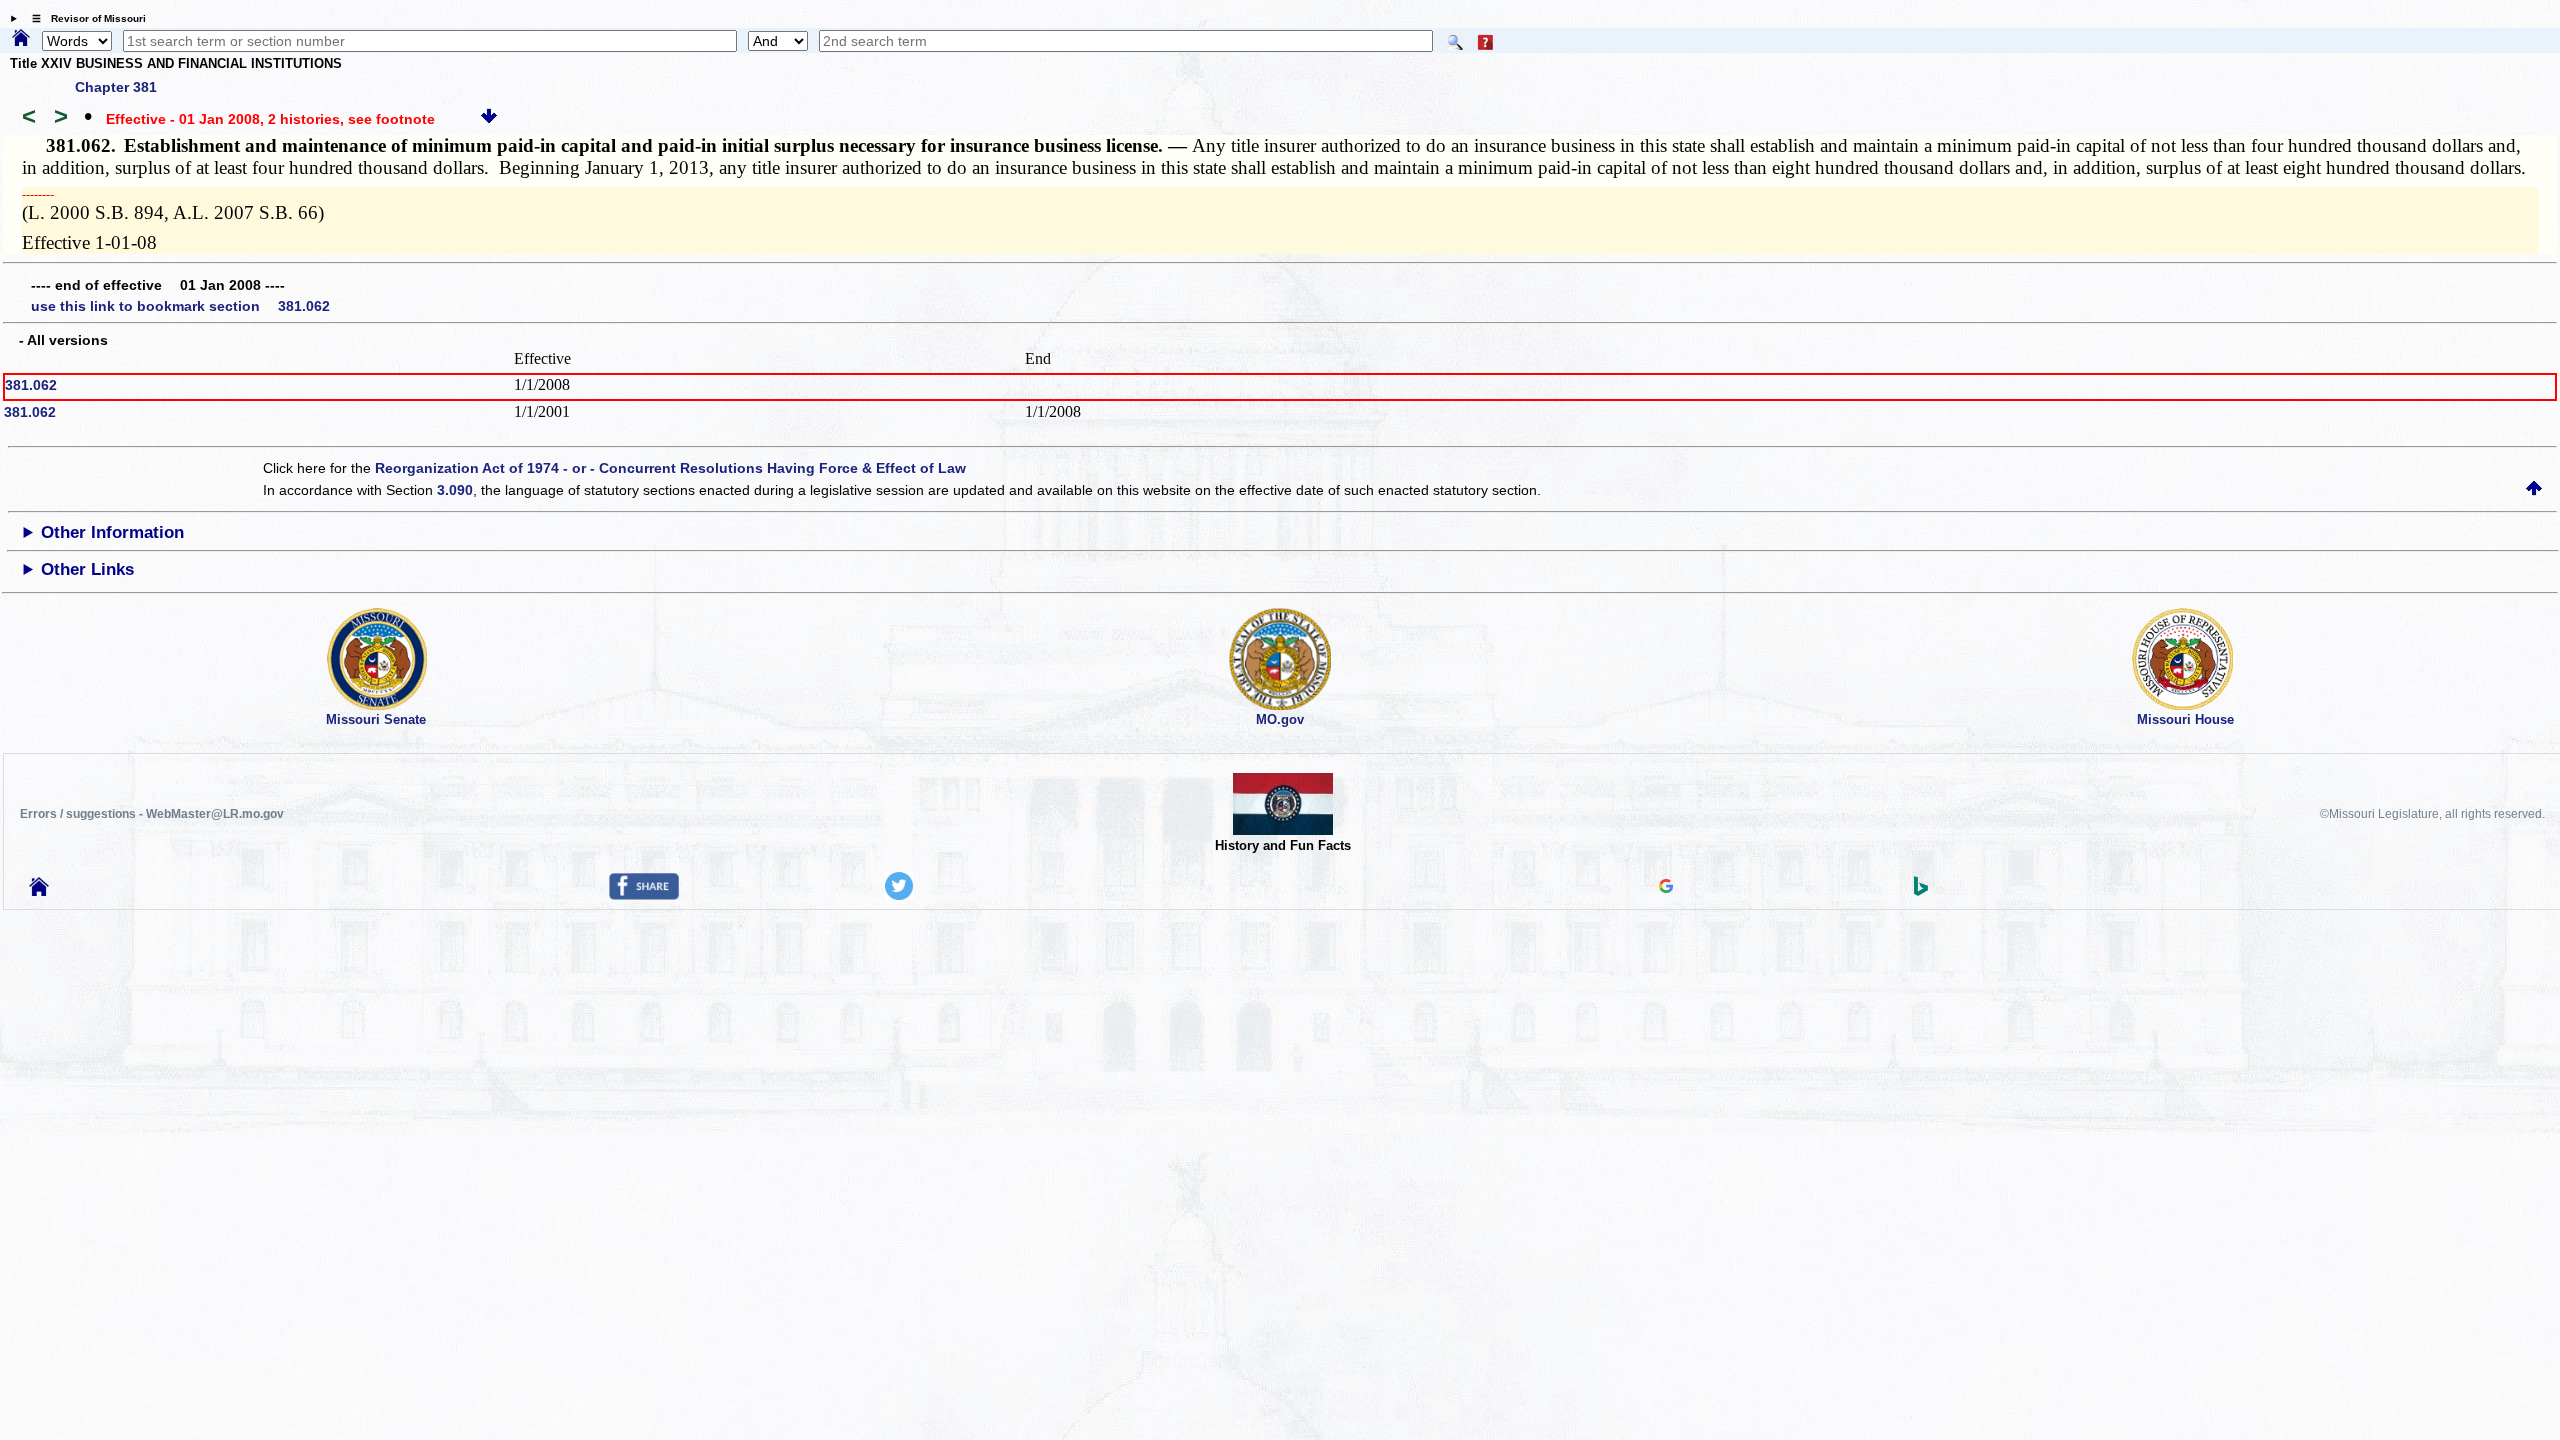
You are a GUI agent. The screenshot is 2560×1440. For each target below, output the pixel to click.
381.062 (31, 385)
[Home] (21, 39)
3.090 (455, 490)
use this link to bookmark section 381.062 (180, 306)
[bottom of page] (489, 119)
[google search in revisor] (1666, 888)
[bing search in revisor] (1921, 891)
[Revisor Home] (39, 891)
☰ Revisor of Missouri (84, 18)
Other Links (87, 569)
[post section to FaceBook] (644, 895)
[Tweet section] (899, 895)
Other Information (112, 532)
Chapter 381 (116, 87)
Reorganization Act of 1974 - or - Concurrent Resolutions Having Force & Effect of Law (670, 468)
